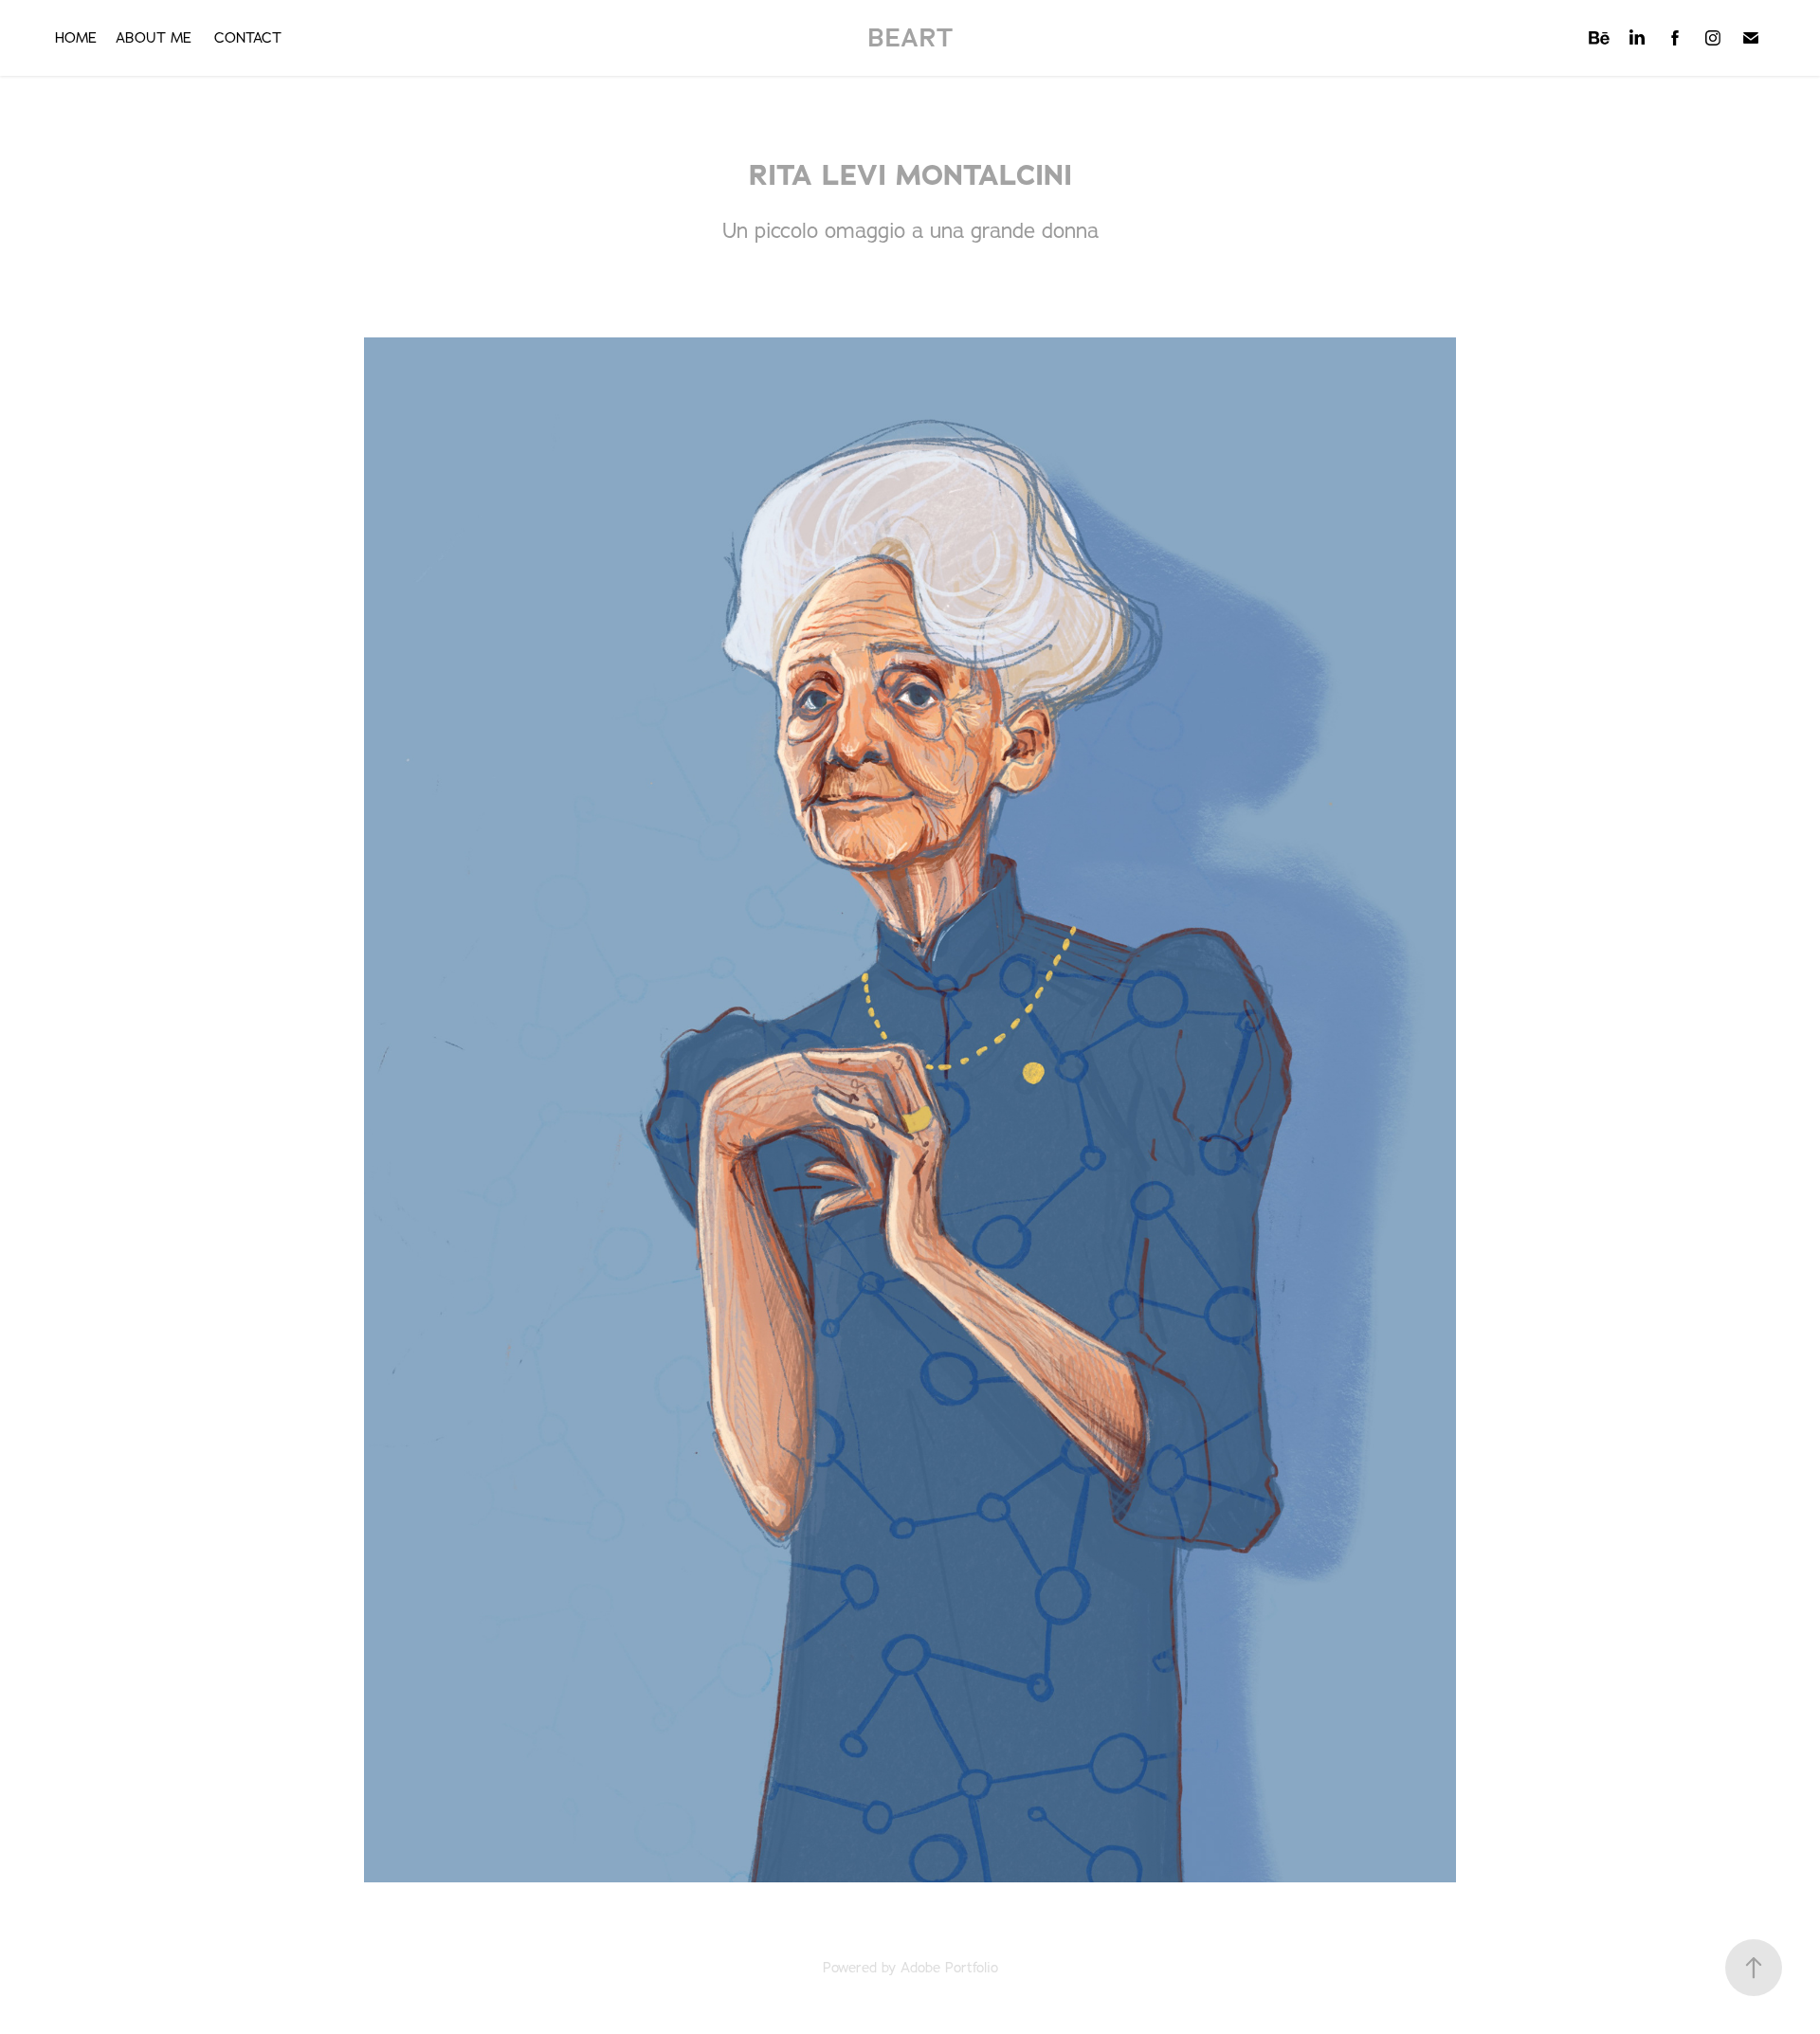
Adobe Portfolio (949, 1967)
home (76, 37)
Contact (248, 37)
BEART (910, 37)
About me (154, 37)
